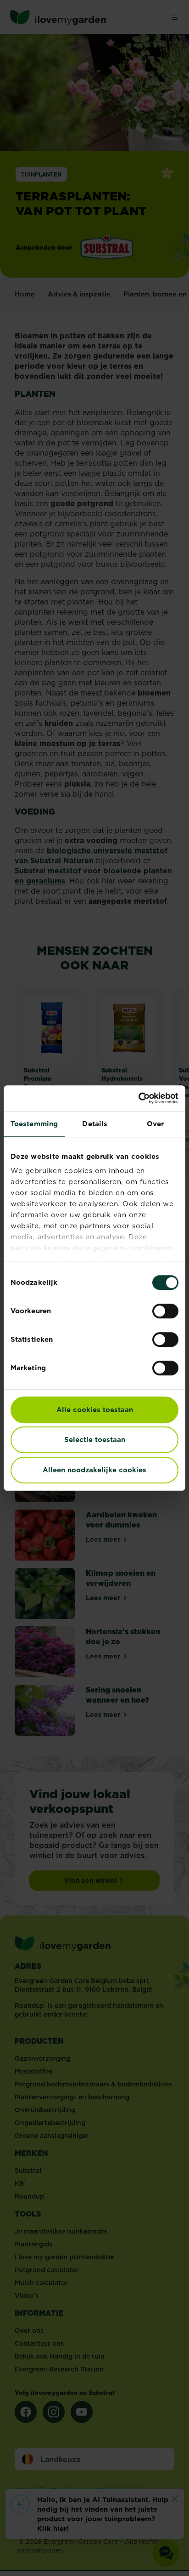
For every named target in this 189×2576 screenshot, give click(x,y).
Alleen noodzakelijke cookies (94, 1470)
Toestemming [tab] (34, 1124)
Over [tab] (155, 1124)
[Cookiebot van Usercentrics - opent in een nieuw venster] (138, 1098)
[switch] (165, 1311)
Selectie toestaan (95, 1439)
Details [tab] (95, 1124)
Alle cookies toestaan (95, 1410)
